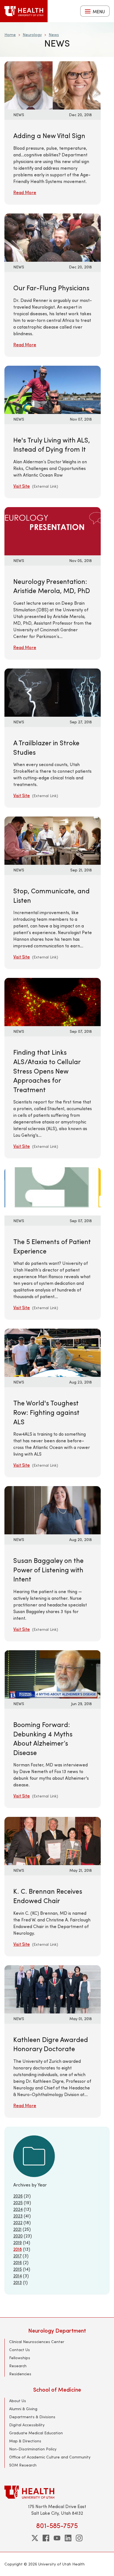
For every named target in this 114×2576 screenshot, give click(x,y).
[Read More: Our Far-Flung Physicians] (53, 237)
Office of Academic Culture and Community (50, 2457)
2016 (18, 2262)
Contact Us (20, 2350)
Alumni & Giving (23, 2409)
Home (10, 35)
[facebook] (46, 2538)
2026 (18, 2196)
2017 (17, 2256)
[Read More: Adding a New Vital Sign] (53, 85)
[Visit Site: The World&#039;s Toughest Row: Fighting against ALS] (53, 1352)
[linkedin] (68, 2538)
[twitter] (35, 2538)
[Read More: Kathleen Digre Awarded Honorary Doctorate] (53, 1988)
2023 (18, 2216)
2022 (18, 2222)
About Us (18, 2401)
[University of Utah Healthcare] (57, 2492)
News (54, 35)
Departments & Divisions (32, 2417)
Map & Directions (25, 2441)
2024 (18, 2209)
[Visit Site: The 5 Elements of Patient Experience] (53, 1191)
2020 (18, 2236)
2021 (17, 2229)
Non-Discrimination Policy (33, 2449)
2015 (18, 2269)
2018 (18, 2249)
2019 (18, 2242)
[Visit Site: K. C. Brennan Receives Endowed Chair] (53, 1840)
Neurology (32, 35)
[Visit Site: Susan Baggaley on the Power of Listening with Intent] (53, 1510)
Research (18, 2366)
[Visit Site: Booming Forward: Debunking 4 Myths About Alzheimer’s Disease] (53, 1674)
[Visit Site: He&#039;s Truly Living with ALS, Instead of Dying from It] (53, 389)
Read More (25, 192)
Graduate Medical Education (36, 2433)
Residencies (20, 2374)
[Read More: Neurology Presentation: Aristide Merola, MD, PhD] (53, 531)
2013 (18, 2282)
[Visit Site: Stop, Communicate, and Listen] (53, 840)
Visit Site (22, 486)
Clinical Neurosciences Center (37, 2342)
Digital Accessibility (27, 2425)
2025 (18, 2202)
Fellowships (20, 2358)
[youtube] (57, 2538)
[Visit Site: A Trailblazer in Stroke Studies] (53, 692)
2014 (18, 2276)
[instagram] (79, 2538)
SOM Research (23, 2465)
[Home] (24, 11)
